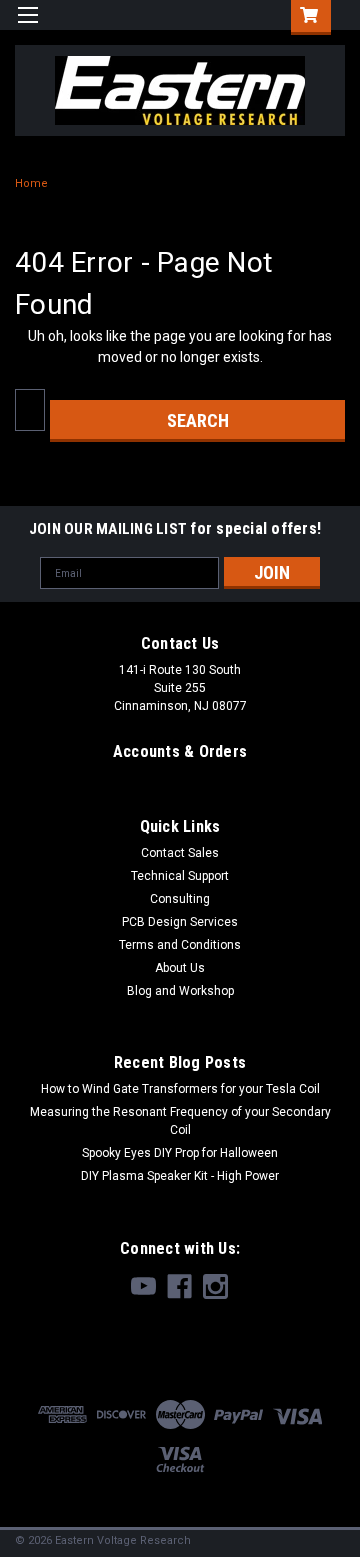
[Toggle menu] (27, 27)
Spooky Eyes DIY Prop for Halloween (180, 1153)
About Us (180, 968)
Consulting (180, 899)
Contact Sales (180, 853)
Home (31, 183)
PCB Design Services (180, 922)
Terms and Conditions (180, 945)
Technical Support (180, 876)
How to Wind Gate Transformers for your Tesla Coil (180, 1089)
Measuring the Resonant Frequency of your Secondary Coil (180, 1121)
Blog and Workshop (180, 991)
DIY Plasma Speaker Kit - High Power (180, 1176)
